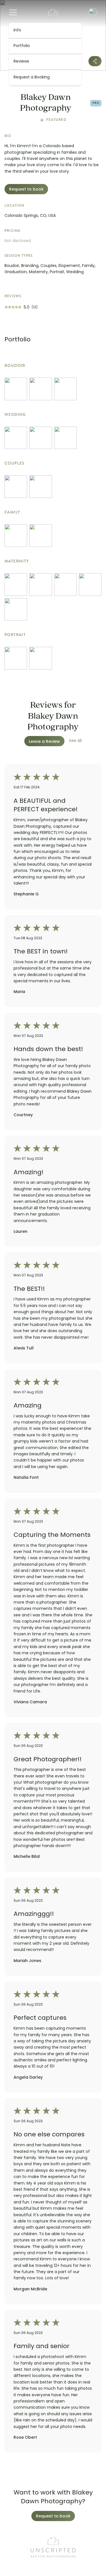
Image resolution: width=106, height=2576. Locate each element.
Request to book (26, 190)
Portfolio (22, 46)
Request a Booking (32, 77)
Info (17, 30)
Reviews (21, 62)
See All (75, 741)
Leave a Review (44, 742)
